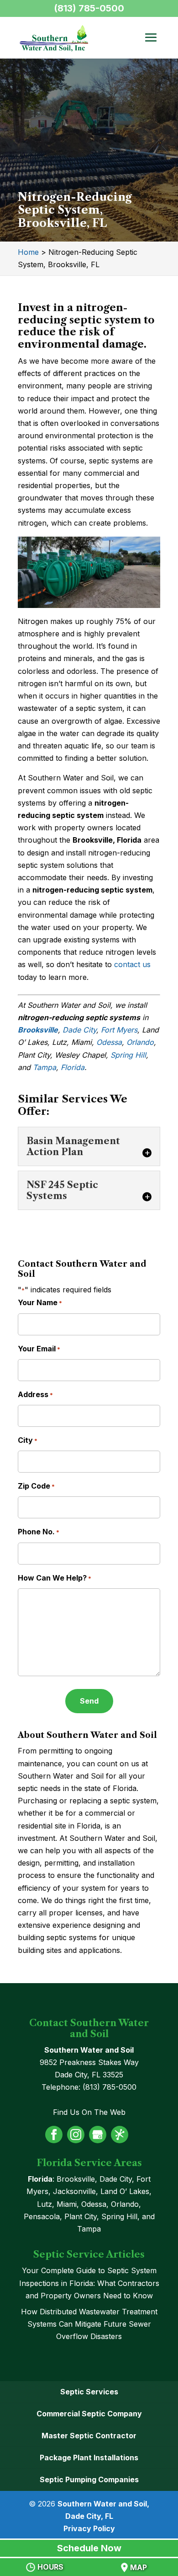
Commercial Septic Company (89, 2414)
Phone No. (39, 1532)
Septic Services (89, 2392)
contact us (132, 964)
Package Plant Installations (89, 2458)
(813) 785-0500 (89, 8)
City (28, 1440)
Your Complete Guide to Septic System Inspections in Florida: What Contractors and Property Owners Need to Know (89, 2283)
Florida (73, 1067)
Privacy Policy (89, 2528)
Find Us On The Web (89, 2112)
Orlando (140, 1042)
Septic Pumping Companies (89, 2479)
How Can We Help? (55, 1578)
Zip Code (36, 1486)
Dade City (79, 1030)
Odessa (109, 1042)
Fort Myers (119, 1030)
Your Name (40, 1302)
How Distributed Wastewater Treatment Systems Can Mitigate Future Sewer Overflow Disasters (89, 2324)
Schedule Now (89, 2548)
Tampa (44, 1067)
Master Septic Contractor (89, 2436)
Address (35, 1394)
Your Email (39, 1349)
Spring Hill (128, 1055)
